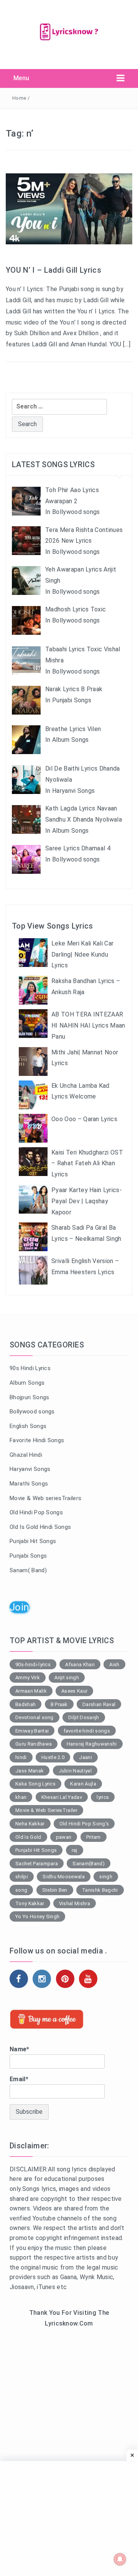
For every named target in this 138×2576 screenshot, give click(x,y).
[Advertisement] (69, 2414)
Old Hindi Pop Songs (36, 1512)
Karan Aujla (83, 1784)
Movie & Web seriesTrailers (45, 1498)
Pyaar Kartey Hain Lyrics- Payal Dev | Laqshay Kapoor (87, 1201)
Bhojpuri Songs (29, 1397)
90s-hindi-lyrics (33, 1664)
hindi (21, 1757)
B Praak (59, 1704)
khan (21, 1797)
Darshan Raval (99, 1704)
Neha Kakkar (30, 1824)
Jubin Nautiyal (75, 1771)
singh (106, 1877)
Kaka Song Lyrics (35, 1784)
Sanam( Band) (28, 1570)
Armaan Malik (31, 1691)
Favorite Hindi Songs (37, 1440)
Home (19, 98)
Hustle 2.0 (53, 1757)
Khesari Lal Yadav (62, 1797)
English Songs (28, 1426)
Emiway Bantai (32, 1731)
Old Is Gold (28, 1837)
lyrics (103, 1797)
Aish (114, 1664)
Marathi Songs (29, 1484)
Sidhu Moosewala (64, 1877)
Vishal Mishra (75, 1903)
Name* (20, 2049)
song (21, 1890)
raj (75, 1850)
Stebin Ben (55, 1890)
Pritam (94, 1837)
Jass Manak (30, 1771)
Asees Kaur (74, 1691)
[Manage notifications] (120, 2559)
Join (19, 1607)
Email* (19, 2079)
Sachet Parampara (37, 1864)
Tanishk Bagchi (100, 1890)
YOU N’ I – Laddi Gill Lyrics (53, 270)
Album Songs (27, 1383)
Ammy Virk (28, 1678)
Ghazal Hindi (26, 1455)
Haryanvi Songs (30, 1469)
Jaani (85, 1757)
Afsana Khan (80, 1664)
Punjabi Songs (28, 1556)
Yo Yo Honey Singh (37, 1916)
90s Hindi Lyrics (30, 1368)
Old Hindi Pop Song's (84, 1824)
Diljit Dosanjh (84, 1717)
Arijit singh (67, 1678)
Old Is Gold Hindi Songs (40, 1527)
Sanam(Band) (89, 1864)
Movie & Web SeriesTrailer (46, 1810)
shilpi (22, 1877)
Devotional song (34, 1717)
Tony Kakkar (30, 1903)
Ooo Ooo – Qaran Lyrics (84, 1119)
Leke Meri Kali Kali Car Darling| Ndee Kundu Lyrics (82, 954)
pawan (64, 1837)
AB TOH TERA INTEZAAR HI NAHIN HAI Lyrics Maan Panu (88, 1025)
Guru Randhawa (34, 1744)
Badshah (25, 1704)
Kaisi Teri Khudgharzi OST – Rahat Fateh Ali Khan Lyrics (87, 1164)
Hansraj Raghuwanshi (92, 1744)
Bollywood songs (32, 1412)
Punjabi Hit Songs (33, 1541)
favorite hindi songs (87, 1731)
